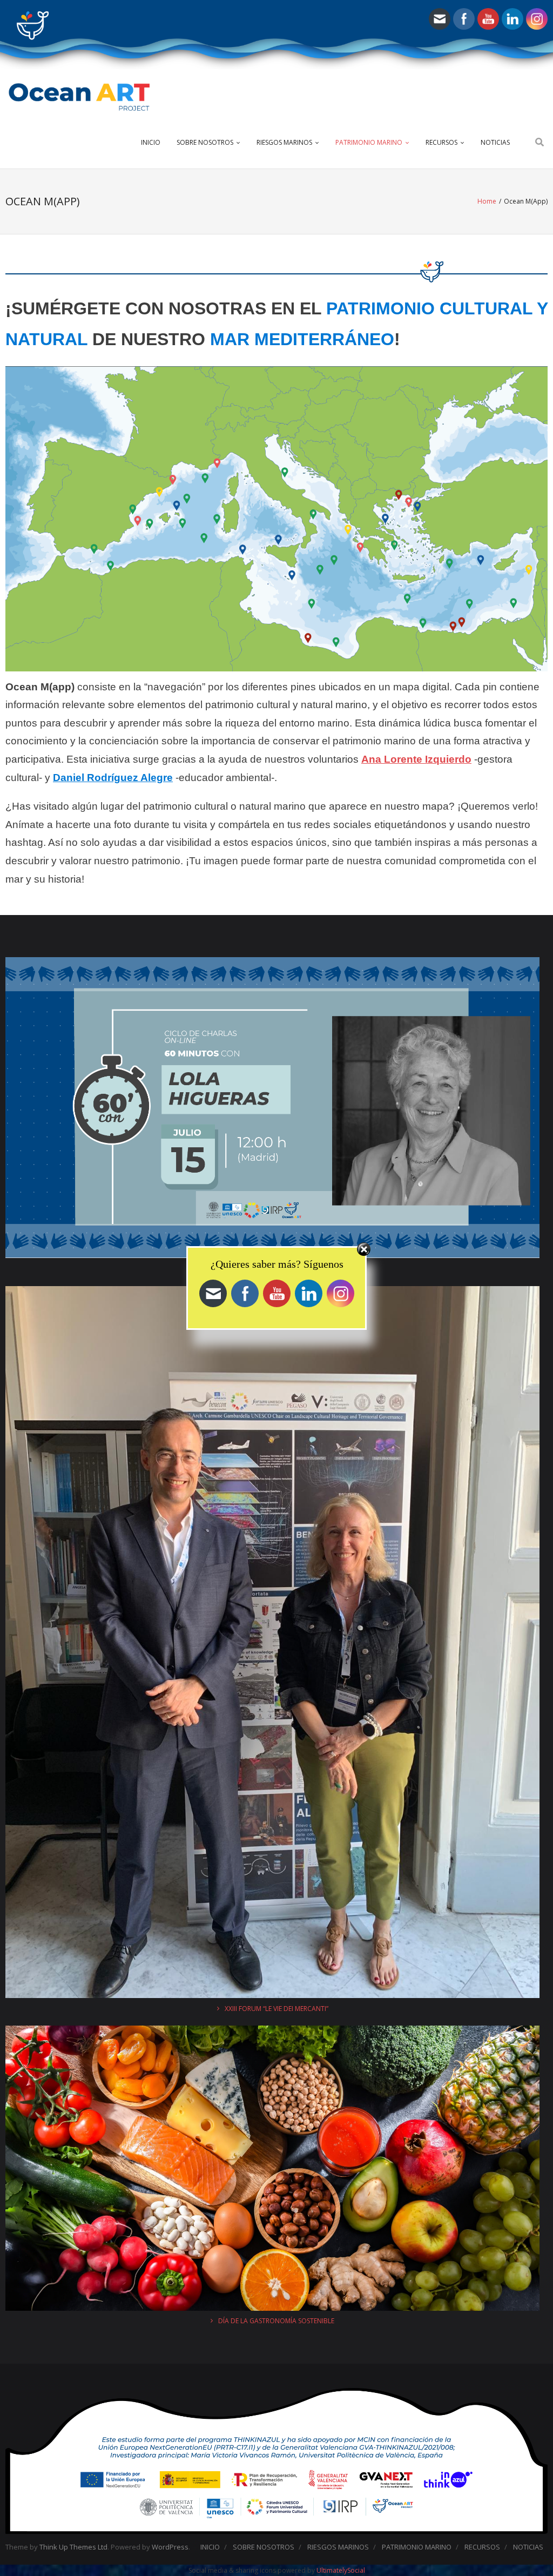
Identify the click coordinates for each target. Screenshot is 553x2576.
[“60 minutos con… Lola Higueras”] (272, 1109)
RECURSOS (441, 142)
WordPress (170, 2547)
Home (487, 201)
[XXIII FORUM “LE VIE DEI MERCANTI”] (272, 1644)
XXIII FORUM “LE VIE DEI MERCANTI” (276, 2009)
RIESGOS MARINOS (284, 142)
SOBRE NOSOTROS (205, 142)
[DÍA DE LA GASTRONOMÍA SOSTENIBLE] (272, 2170)
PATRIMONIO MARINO (369, 142)
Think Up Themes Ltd (73, 2547)
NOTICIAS (495, 142)
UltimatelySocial (341, 2570)
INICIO (151, 142)
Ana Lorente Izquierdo (416, 759)
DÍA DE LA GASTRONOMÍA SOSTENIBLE (276, 2321)
